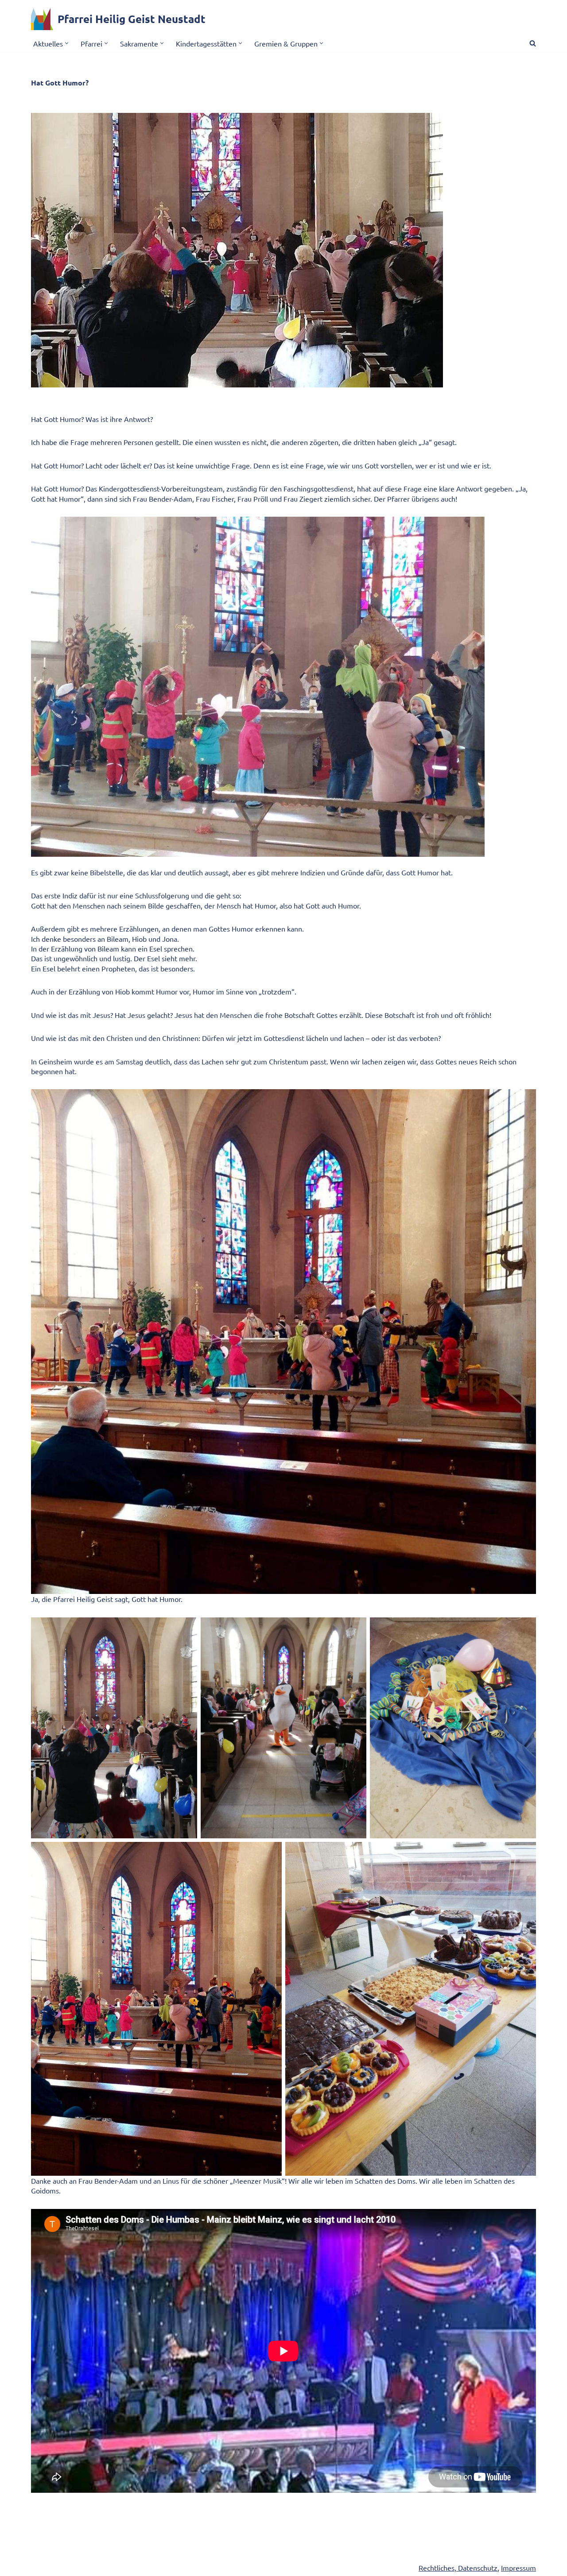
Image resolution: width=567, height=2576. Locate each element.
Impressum (518, 2568)
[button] (67, 43)
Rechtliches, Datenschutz (458, 2568)
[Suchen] (533, 43)
